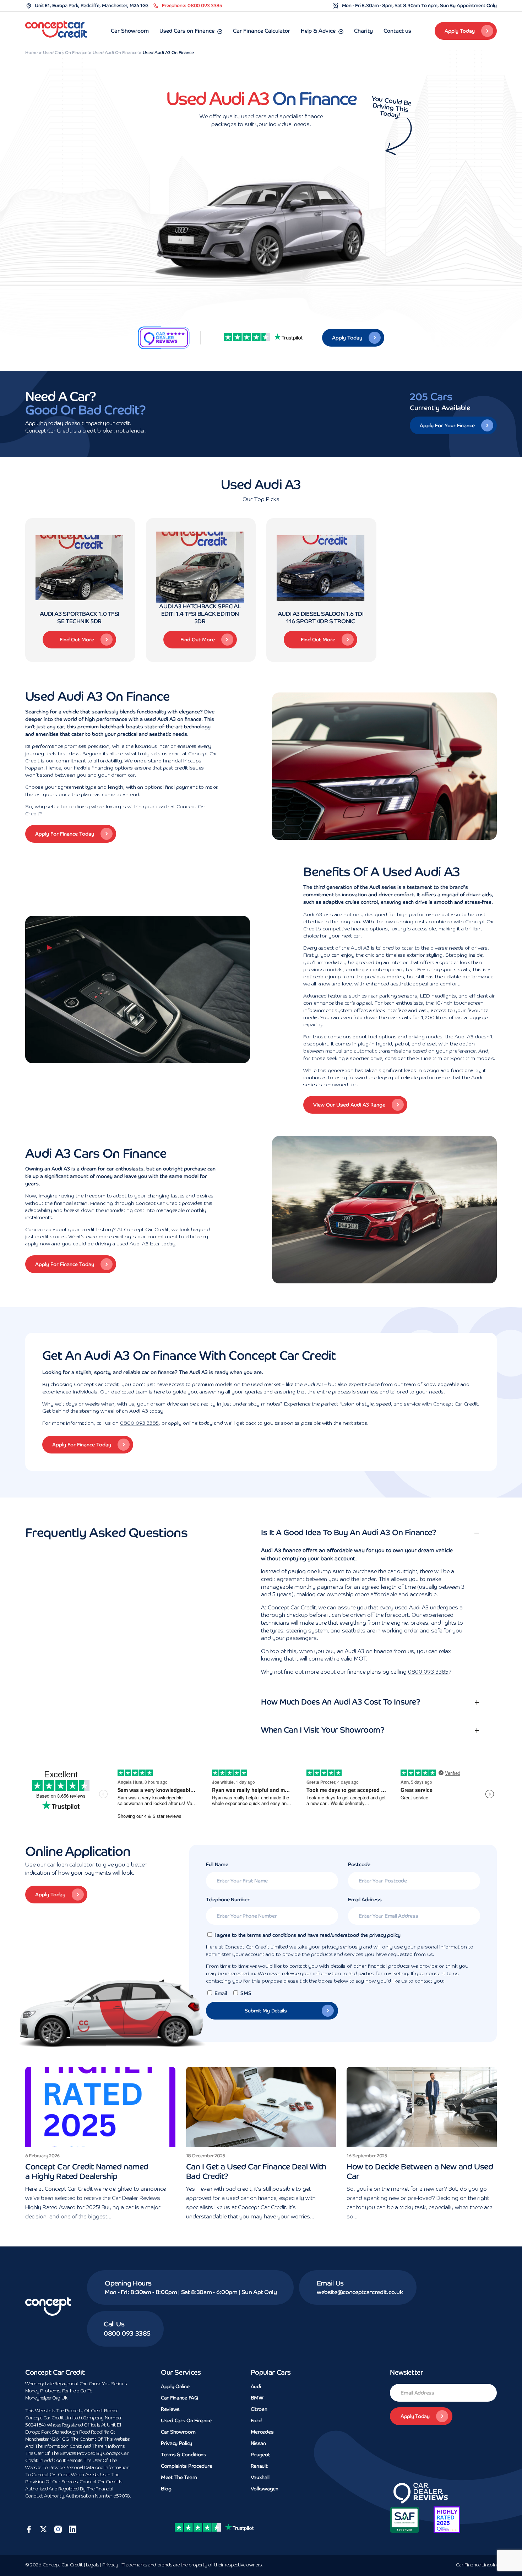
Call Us (114, 2324)
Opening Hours (128, 2283)
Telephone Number (228, 1900)
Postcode (359, 1864)
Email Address (365, 1900)
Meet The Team (179, 2477)
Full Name (217, 1864)
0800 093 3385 (139, 1423)
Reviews (170, 2409)
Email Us (330, 2283)
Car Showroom (130, 31)
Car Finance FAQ (180, 2398)
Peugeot (260, 2455)
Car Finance (476, 2565)
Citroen (259, 2409)
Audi (256, 2386)
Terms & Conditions (184, 2455)
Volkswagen (265, 2489)
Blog (166, 2489)
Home (31, 53)
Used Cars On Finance (186, 2420)
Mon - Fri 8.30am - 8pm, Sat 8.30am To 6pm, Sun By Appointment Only (419, 6)
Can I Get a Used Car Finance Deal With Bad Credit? (256, 2172)
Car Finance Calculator (262, 31)
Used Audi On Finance (115, 53)
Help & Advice (318, 31)
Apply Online (175, 2386)
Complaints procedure (186, 2466)
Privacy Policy (176, 2443)
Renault (259, 2466)
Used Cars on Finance (187, 31)
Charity (363, 31)
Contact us (397, 31)
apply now (38, 1244)
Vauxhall (260, 2477)
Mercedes (262, 2432)
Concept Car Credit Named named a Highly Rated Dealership (87, 2172)
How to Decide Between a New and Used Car (420, 2172)
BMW (257, 2398)
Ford (256, 2420)
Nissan (258, 2443)
